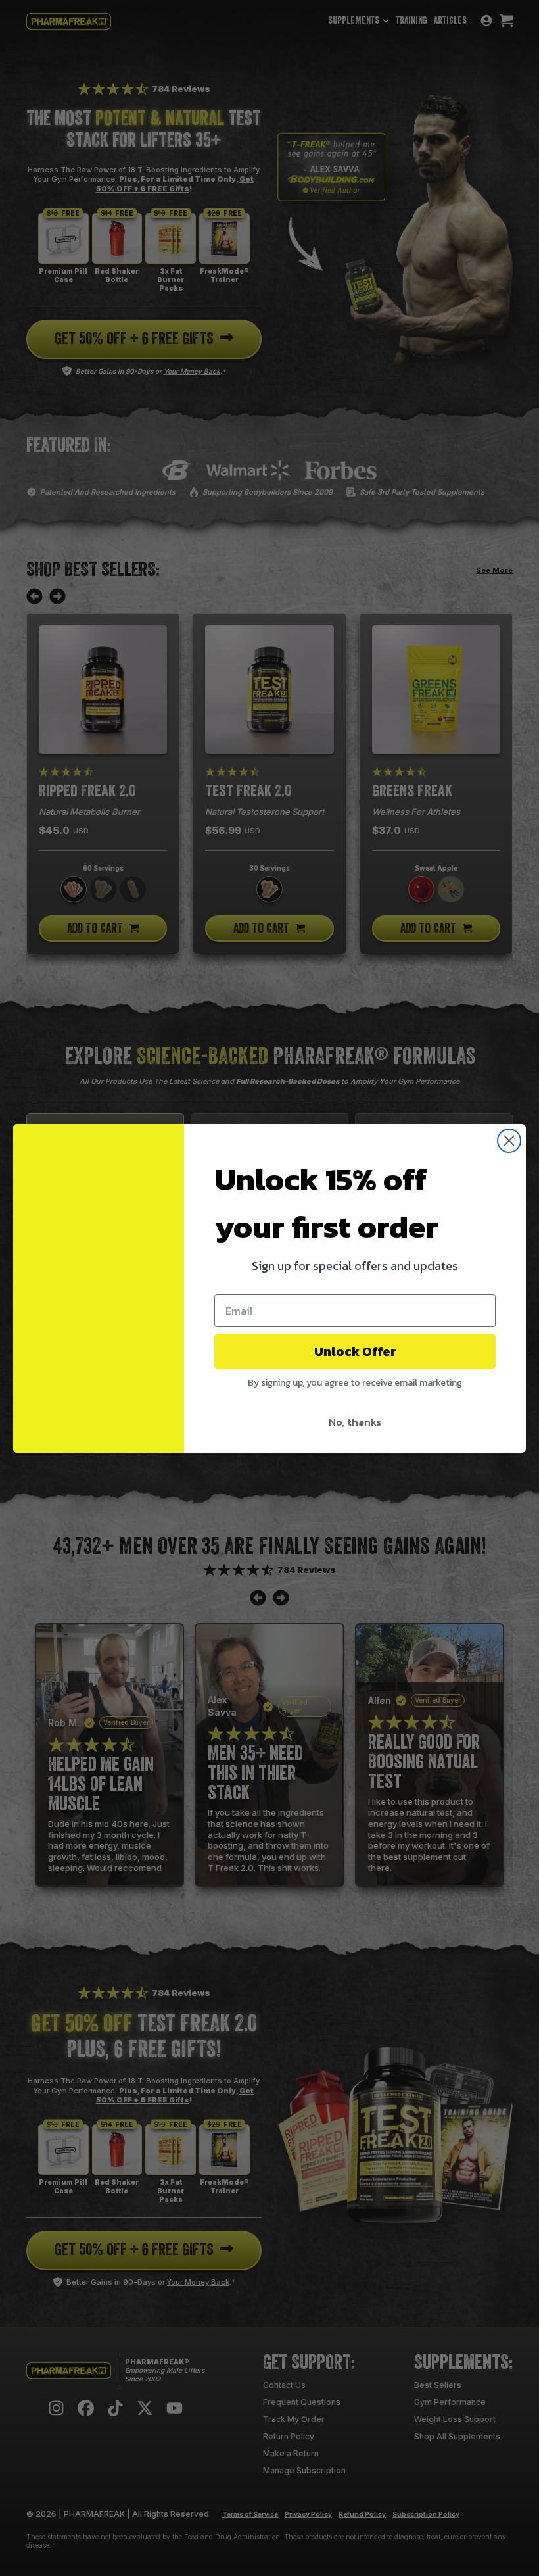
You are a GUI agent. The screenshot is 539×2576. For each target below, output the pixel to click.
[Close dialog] (509, 1141)
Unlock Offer (355, 1351)
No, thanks (355, 1422)
